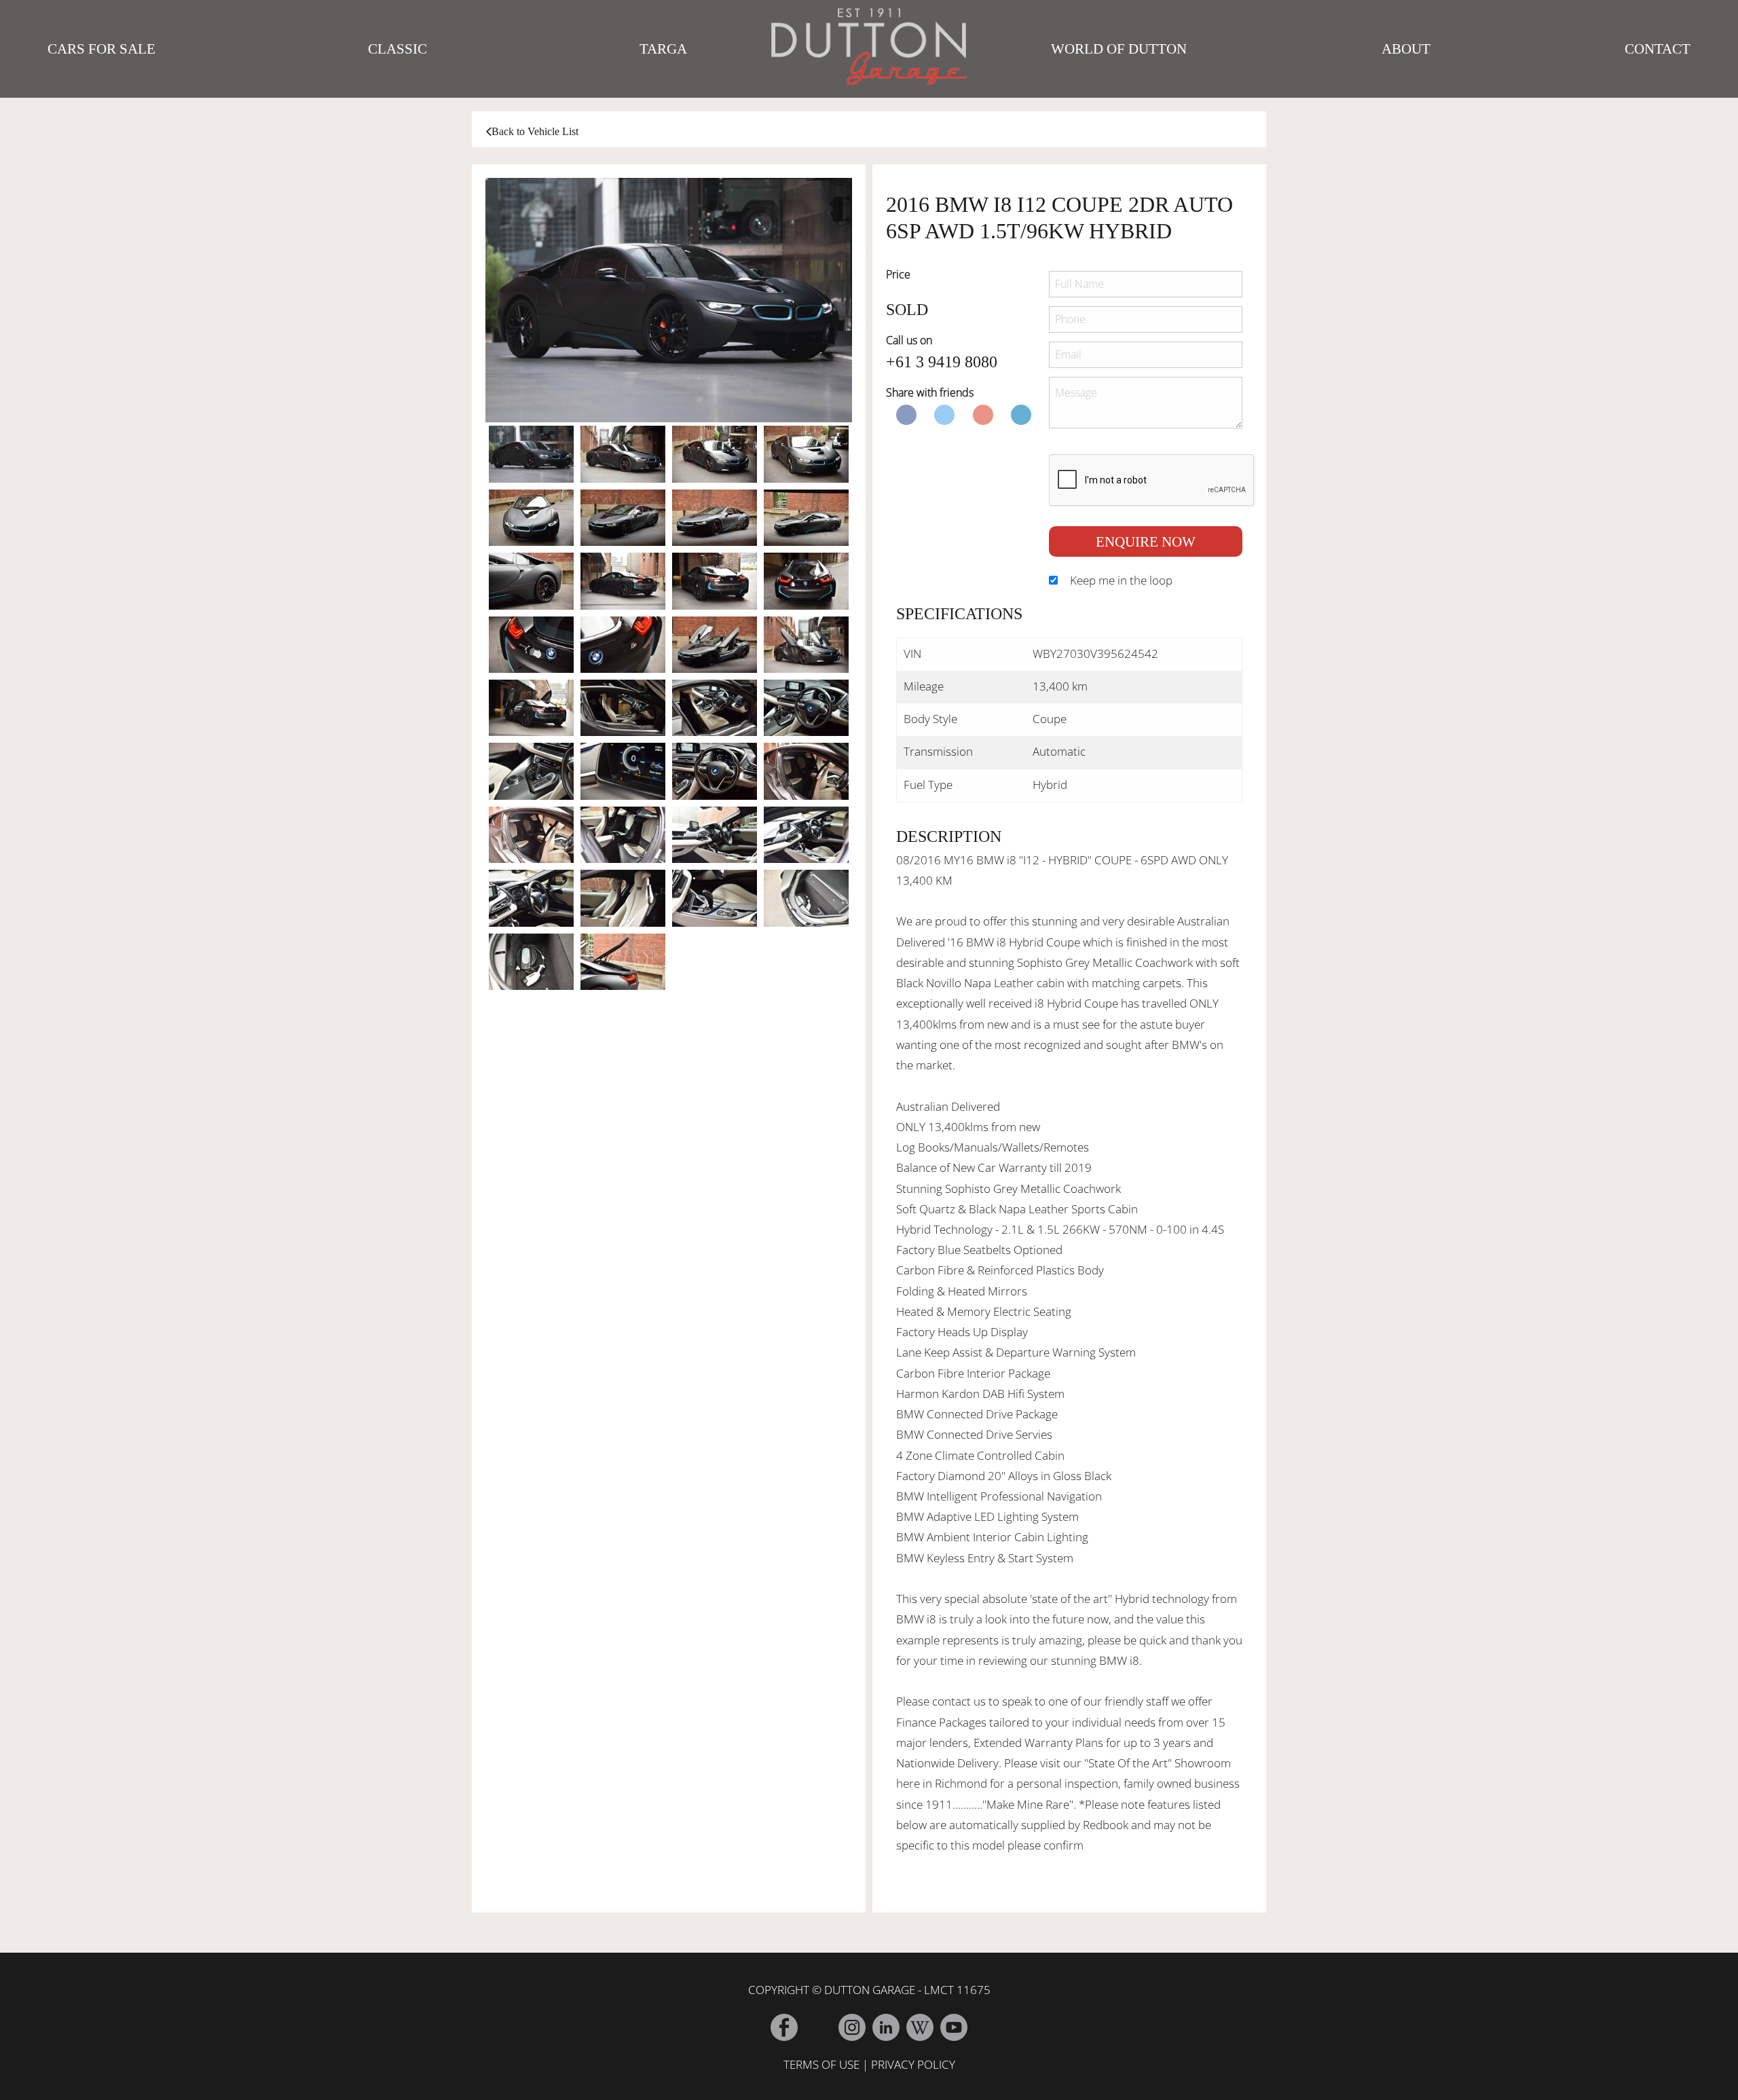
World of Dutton (1119, 49)
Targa (663, 49)
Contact (1658, 49)
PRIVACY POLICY (913, 2064)
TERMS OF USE (821, 2064)
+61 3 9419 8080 (942, 362)
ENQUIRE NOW (1146, 541)
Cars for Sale (101, 49)
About (1406, 49)
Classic (397, 49)
